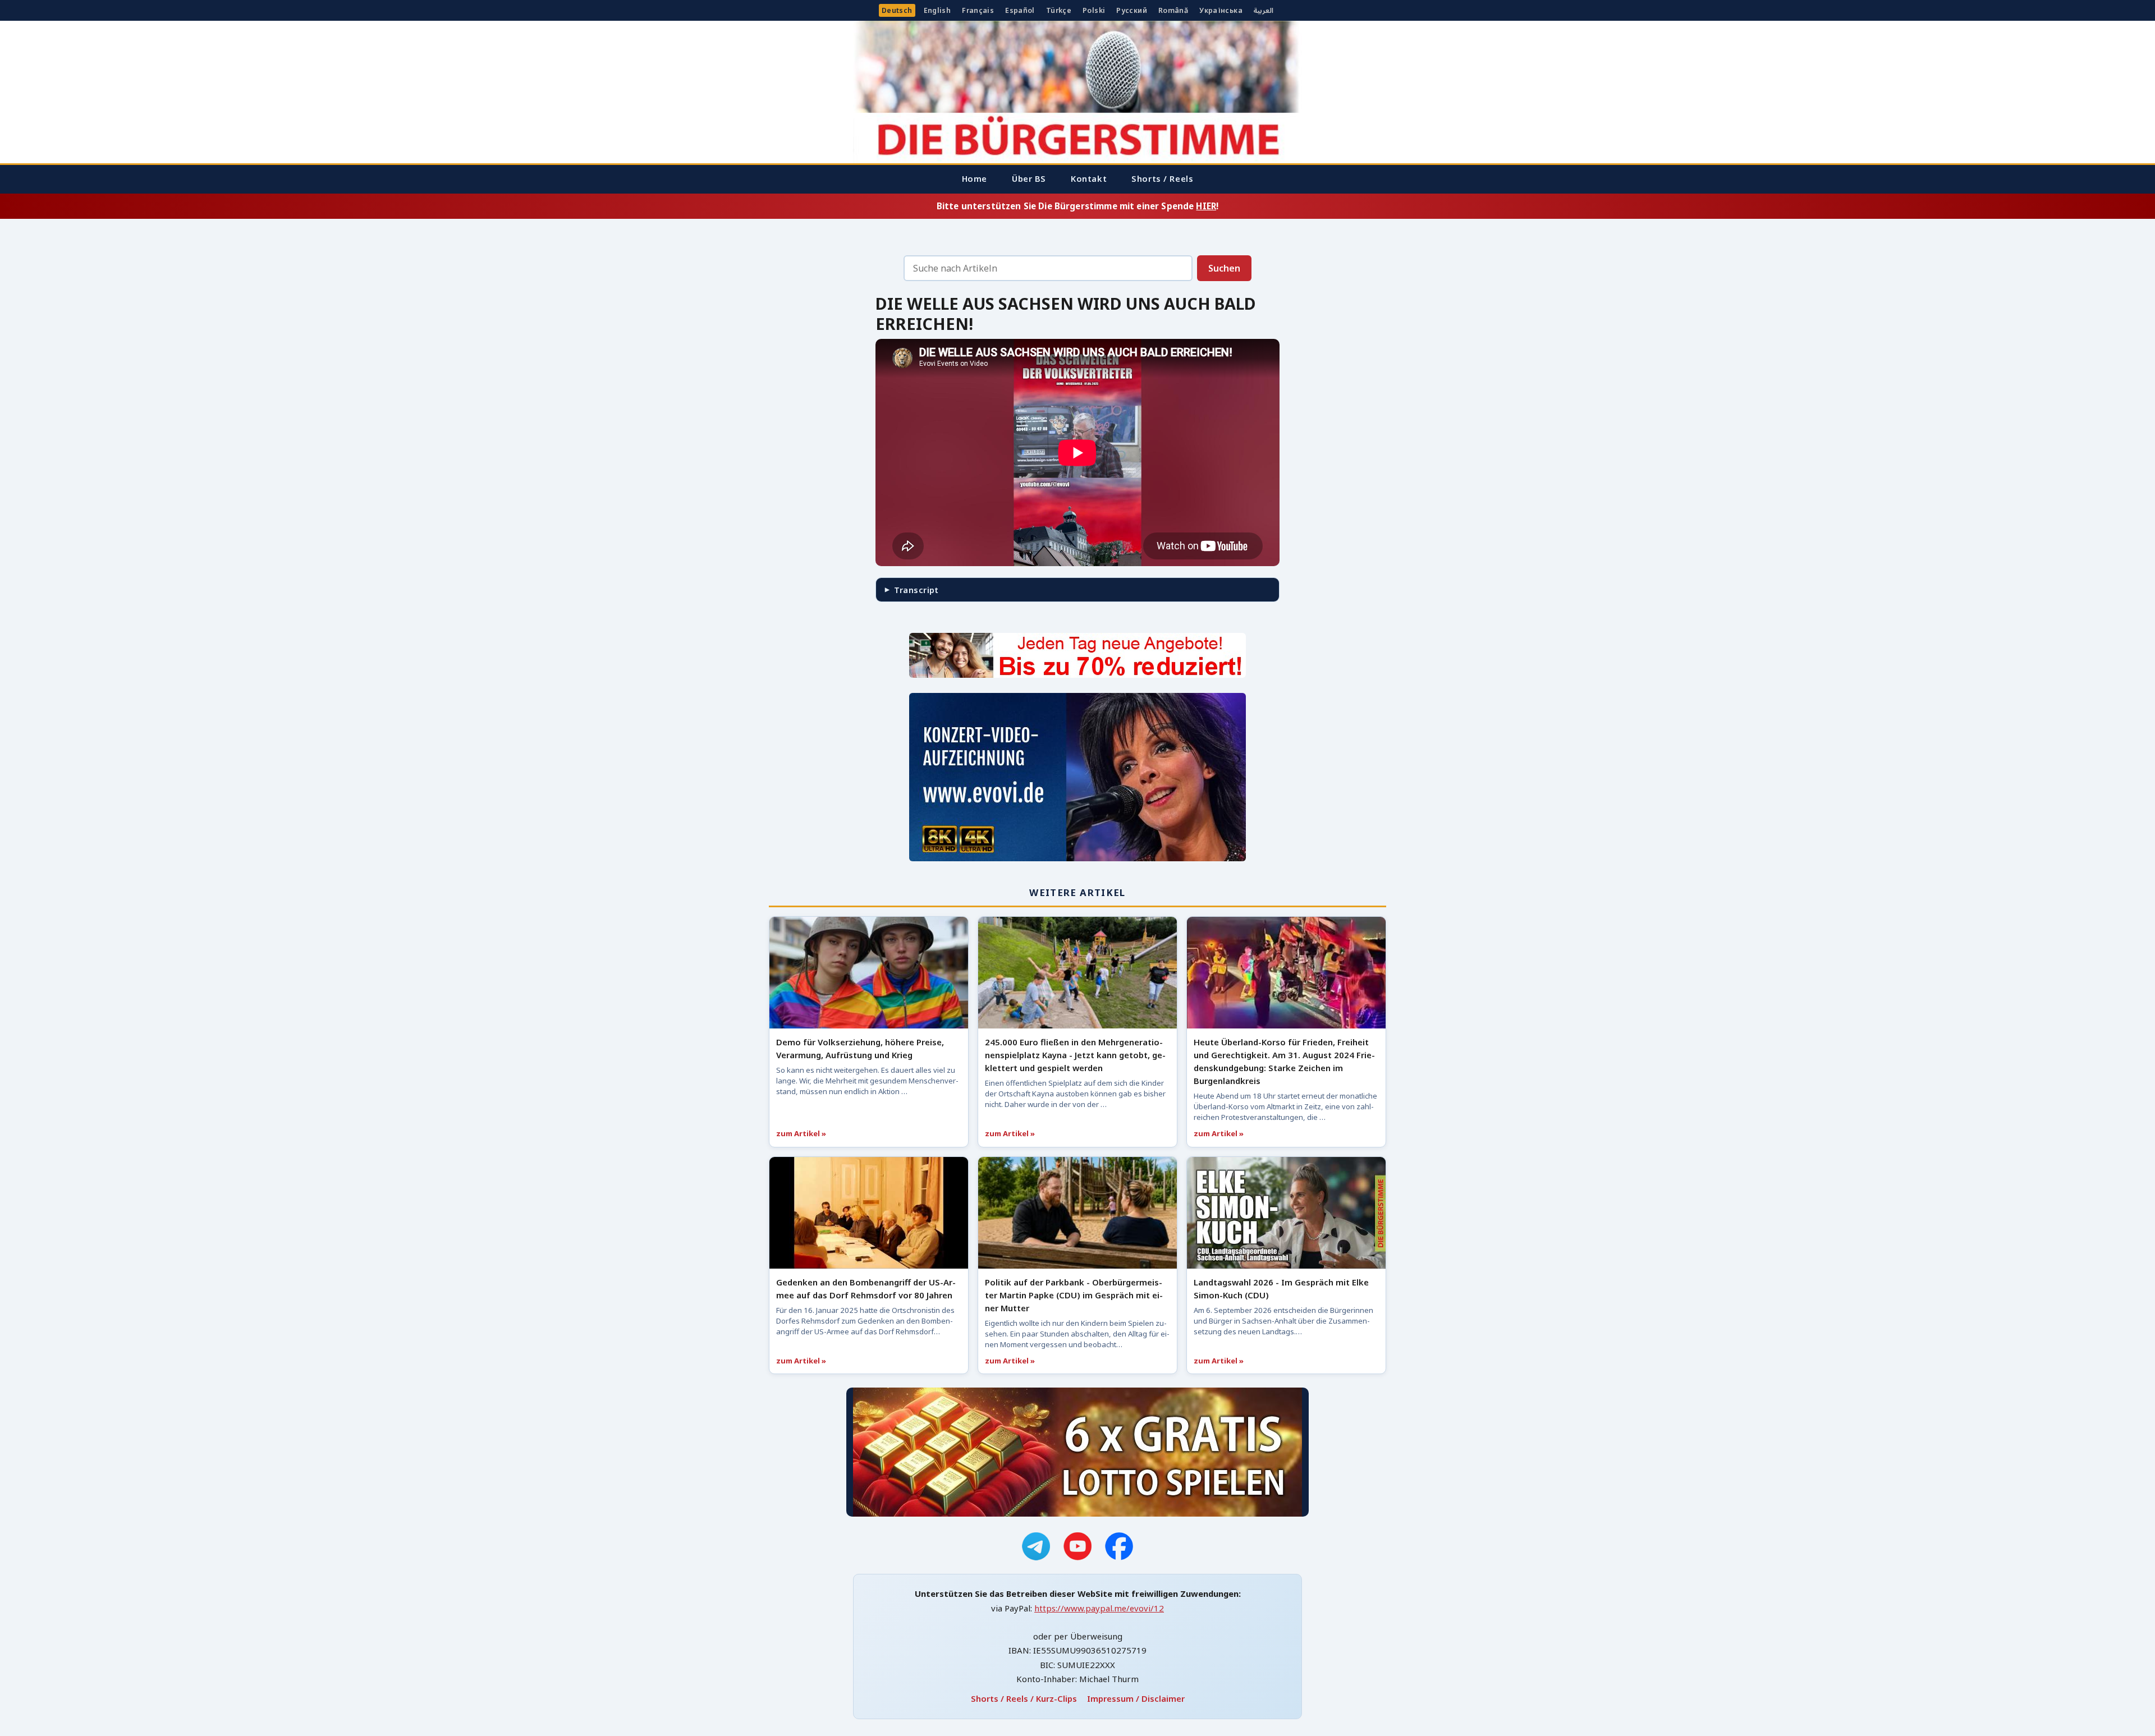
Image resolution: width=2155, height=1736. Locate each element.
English (937, 10)
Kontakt (1089, 178)
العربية (1264, 10)
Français (978, 10)
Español (1020, 10)
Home (975, 178)
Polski (1094, 10)
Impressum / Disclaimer (1136, 1698)
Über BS (1029, 178)
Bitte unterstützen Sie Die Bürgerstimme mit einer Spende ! (1077, 206)
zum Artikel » (801, 1133)
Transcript (916, 590)
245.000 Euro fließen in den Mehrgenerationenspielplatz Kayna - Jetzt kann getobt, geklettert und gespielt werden (1075, 1055)
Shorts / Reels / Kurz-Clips (1024, 1698)
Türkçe (1059, 10)
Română (1173, 10)
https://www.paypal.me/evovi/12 (1099, 1608)
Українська (1221, 10)
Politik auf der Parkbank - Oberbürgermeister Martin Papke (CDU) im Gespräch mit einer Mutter (1074, 1295)
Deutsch (897, 10)
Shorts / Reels (1162, 178)
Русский (1132, 10)
